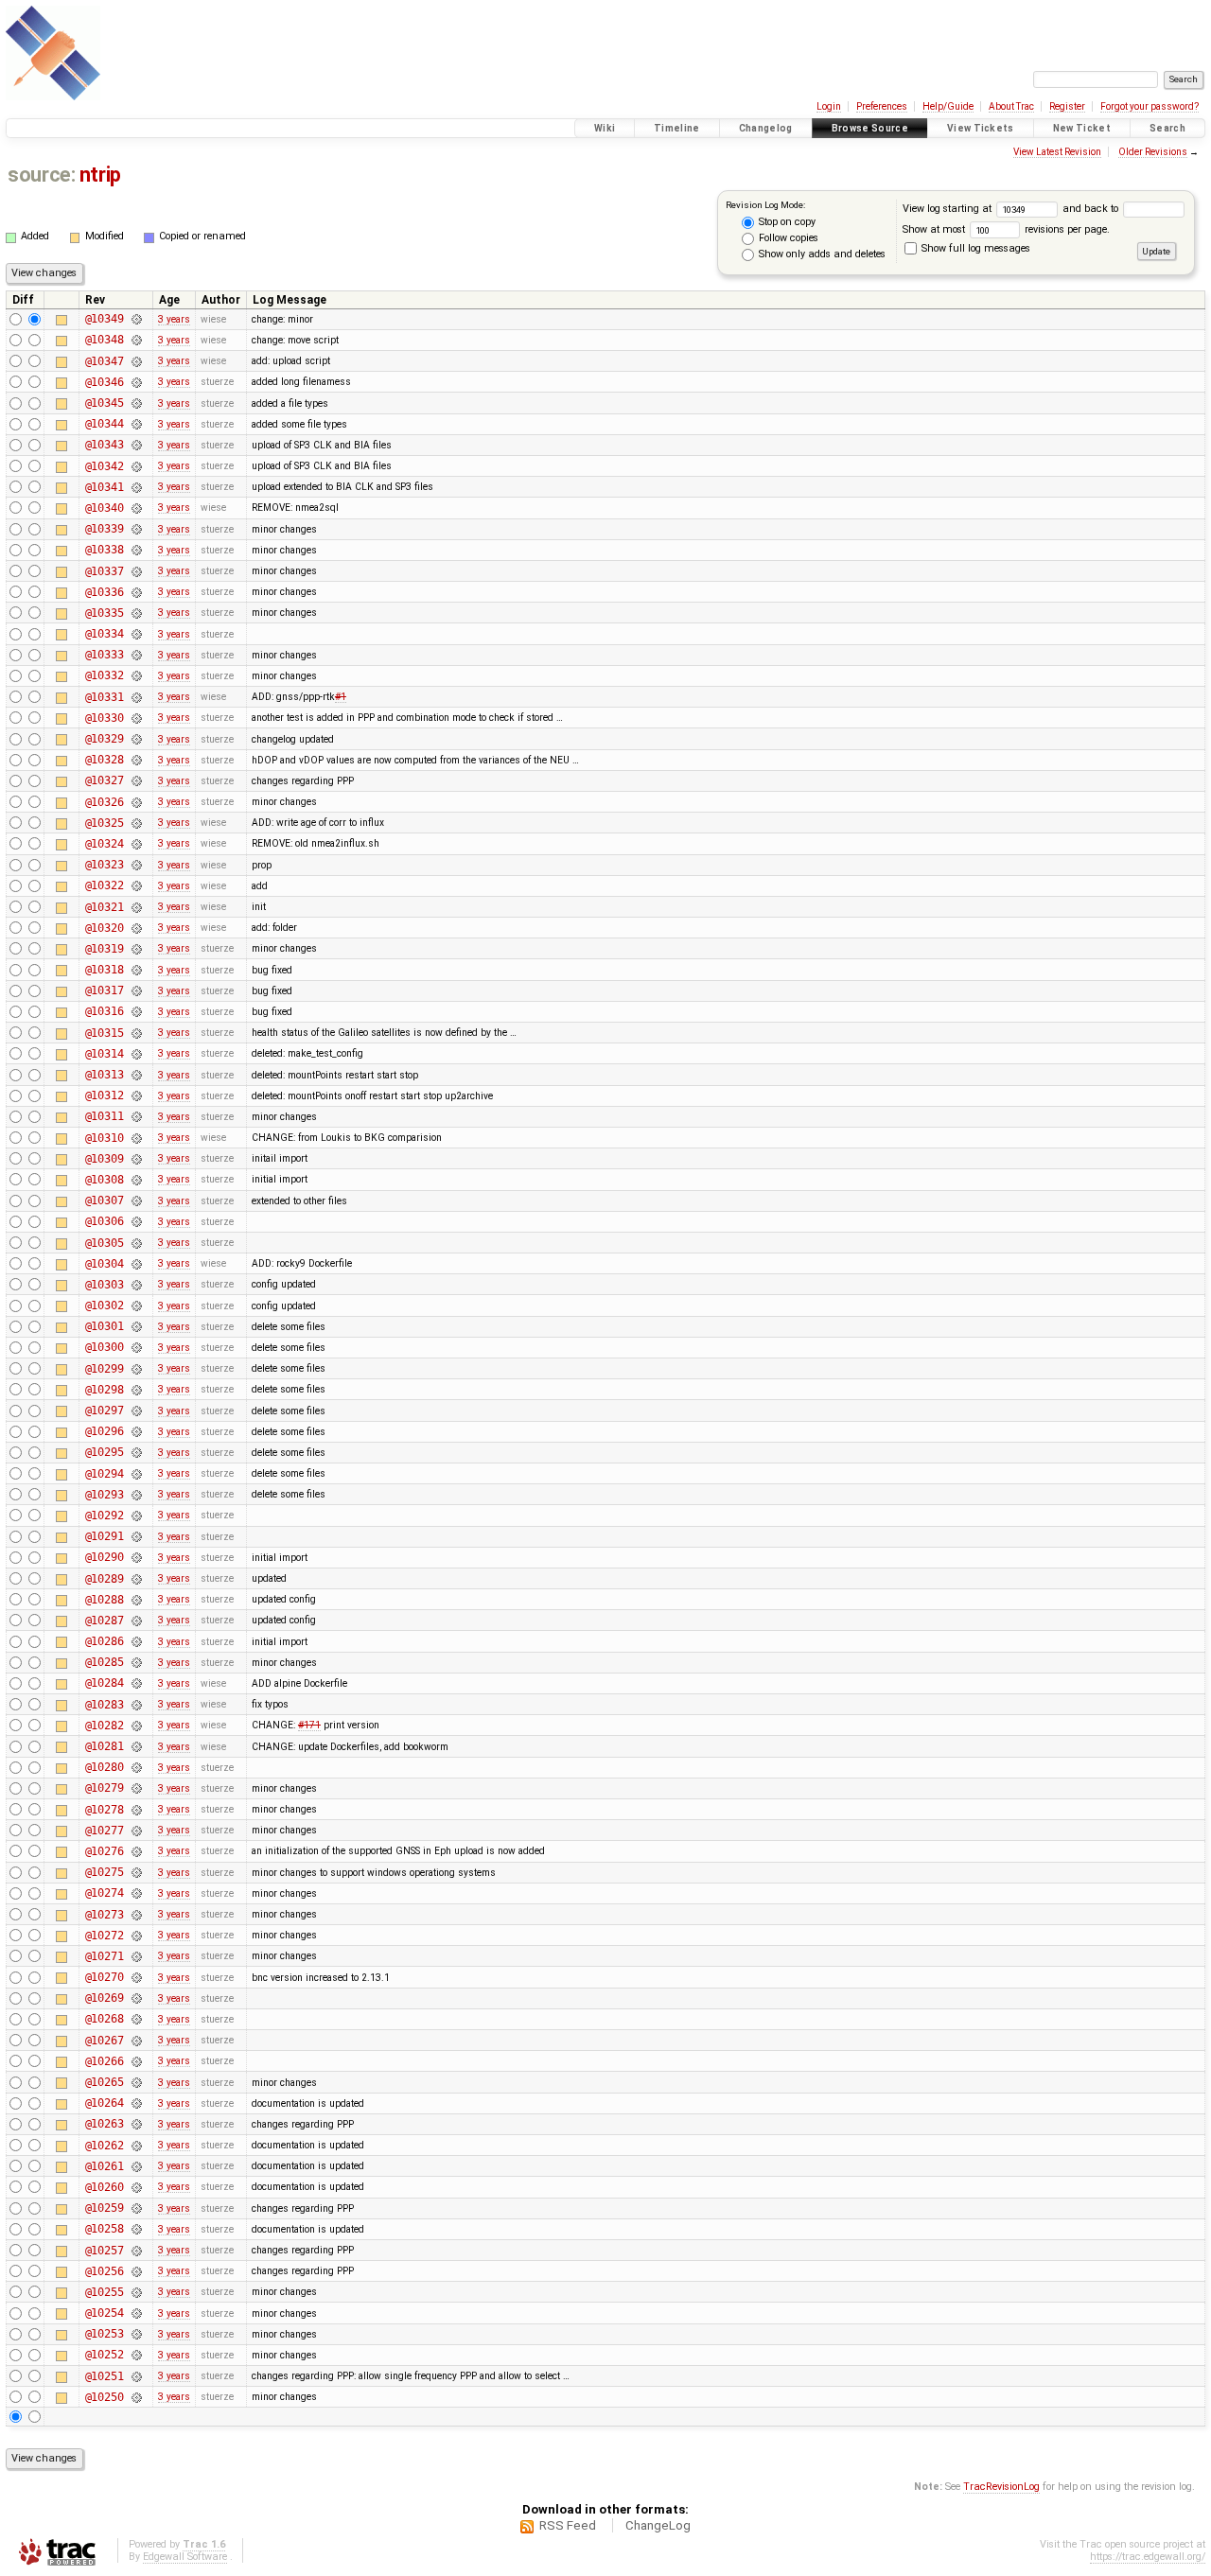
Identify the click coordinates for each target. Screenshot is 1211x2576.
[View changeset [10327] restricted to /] (136, 780)
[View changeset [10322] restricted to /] (136, 885)
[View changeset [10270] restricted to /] (136, 1977)
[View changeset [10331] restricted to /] (136, 697)
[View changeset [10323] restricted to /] (136, 865)
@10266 (105, 2061)
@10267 (105, 2041)
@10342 (105, 466)
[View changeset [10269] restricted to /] (136, 1998)
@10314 (105, 1054)
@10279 (105, 1788)
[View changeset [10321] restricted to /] (136, 907)
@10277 (105, 1831)
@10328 (105, 760)
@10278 (105, 1810)
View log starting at (948, 209)
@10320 (105, 928)
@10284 (105, 1683)
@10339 (105, 529)
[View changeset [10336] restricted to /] (136, 592)
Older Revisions (1153, 152)
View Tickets (981, 128)
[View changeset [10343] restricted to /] (136, 445)
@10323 (105, 865)
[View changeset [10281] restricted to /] (136, 1746)
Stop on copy (786, 222)
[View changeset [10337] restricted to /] (136, 571)
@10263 (105, 2124)
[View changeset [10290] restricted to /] (136, 1557)
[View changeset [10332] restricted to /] (136, 675)
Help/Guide (948, 106)
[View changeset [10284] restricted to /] (136, 1683)
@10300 (105, 1347)
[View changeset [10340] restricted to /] (136, 508)
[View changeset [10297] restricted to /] (136, 1411)
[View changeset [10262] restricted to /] (136, 2146)
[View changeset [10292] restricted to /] (136, 1516)
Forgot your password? (1150, 106)
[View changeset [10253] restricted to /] (136, 2334)
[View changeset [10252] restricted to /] (136, 2355)
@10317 (105, 990)
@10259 (105, 2208)
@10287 (105, 1621)
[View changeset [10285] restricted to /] (136, 1662)
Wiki (605, 128)
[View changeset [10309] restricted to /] (136, 1159)
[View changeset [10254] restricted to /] (136, 2313)
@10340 (105, 508)
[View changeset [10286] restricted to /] (136, 1641)
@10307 (105, 1200)
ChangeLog (658, 2525)
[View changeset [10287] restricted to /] (136, 1621)
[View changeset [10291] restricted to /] (136, 1536)
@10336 (105, 592)
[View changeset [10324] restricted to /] (136, 844)
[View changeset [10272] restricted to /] (136, 1936)
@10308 (105, 1180)
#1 (341, 697)
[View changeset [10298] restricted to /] (136, 1390)
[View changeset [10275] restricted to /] (136, 1872)
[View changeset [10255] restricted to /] (136, 2292)
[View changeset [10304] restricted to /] (136, 1264)
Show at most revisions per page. (1006, 229)
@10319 (105, 949)
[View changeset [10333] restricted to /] (136, 655)
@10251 (105, 2376)
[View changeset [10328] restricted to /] (136, 760)
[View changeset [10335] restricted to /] (136, 613)
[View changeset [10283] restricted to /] (136, 1705)
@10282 (105, 1726)
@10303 (105, 1285)
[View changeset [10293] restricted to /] (136, 1495)
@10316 (105, 1011)
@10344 (105, 424)
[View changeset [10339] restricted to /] (136, 529)
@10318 (105, 970)
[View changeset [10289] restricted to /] (136, 1579)
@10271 (105, 1956)
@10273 (105, 1915)
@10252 (105, 2355)
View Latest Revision (1057, 152)
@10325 (105, 823)
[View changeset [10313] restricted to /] (136, 1075)
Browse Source (870, 128)
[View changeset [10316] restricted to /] (136, 1011)
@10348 (105, 340)
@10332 (105, 675)
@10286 (105, 1641)
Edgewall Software (185, 2557)
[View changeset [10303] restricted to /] (136, 1285)
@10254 (105, 2313)
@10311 (105, 1116)
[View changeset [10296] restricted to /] (136, 1431)
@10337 (105, 571)
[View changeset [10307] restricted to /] (136, 1200)
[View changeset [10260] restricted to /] (136, 2187)
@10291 (105, 1536)
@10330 (105, 718)
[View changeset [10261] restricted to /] (136, 2166)
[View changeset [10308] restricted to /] (136, 1180)
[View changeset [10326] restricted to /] (136, 802)
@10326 (105, 802)
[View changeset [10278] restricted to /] (136, 1810)
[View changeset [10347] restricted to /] (136, 361)
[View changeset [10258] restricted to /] (136, 2229)
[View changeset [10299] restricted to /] (136, 1369)
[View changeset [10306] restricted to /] (136, 1221)
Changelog (766, 128)
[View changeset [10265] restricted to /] (136, 2082)
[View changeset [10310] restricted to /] (136, 1138)
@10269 (105, 1998)
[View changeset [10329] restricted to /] (136, 739)
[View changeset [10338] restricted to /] (136, 550)
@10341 (105, 487)
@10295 (105, 1452)
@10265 (105, 2082)
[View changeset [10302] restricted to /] (136, 1306)
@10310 (105, 1138)
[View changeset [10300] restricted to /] (136, 1347)
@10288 (105, 1600)
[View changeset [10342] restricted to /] (136, 466)
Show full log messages (974, 248)
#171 (309, 1725)
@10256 (105, 2271)
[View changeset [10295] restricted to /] (136, 1452)
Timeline (677, 128)
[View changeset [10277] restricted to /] (136, 1831)
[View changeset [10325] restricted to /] (136, 823)
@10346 (105, 382)
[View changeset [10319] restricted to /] (136, 949)
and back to (1092, 209)
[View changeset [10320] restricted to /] (136, 928)
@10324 (105, 844)
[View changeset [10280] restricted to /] (136, 1767)
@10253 (105, 2334)
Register (1067, 106)
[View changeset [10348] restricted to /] (136, 340)
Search (1167, 128)
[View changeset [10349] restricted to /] (136, 319)
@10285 (105, 1662)
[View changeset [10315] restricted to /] (136, 1033)
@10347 (105, 361)
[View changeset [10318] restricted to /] (136, 970)
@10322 (105, 885)
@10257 (105, 2251)
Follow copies (787, 238)
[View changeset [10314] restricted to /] (136, 1054)
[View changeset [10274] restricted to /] (136, 1893)
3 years (174, 319)
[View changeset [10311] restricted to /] (136, 1116)
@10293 (105, 1495)
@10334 (105, 634)
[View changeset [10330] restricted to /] (136, 718)
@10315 (105, 1033)
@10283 (105, 1705)
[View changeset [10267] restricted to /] (136, 2041)
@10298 (105, 1390)
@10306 (105, 1221)
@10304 (105, 1264)
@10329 (105, 739)
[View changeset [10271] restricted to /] (136, 1956)
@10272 (105, 1936)
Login (829, 106)
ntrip (100, 175)
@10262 (105, 2146)
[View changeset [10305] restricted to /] (136, 1243)
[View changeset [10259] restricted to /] (136, 2208)
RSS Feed (568, 2525)
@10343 (105, 445)
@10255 (105, 2292)
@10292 (105, 1516)
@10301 (105, 1326)
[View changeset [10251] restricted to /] (136, 2376)
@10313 (105, 1075)
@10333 (105, 655)
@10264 (105, 2103)
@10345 (105, 403)
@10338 (105, 550)
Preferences (882, 106)
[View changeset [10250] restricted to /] (136, 2397)
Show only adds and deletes (821, 254)
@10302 (105, 1306)
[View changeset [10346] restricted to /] (136, 382)
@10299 (105, 1369)
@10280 (105, 1767)
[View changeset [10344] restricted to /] (136, 424)
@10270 (105, 1977)
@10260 (105, 2187)
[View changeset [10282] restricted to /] (136, 1726)
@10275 (105, 1872)
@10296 (105, 1431)
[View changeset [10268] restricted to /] (136, 2019)
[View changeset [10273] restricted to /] (136, 1915)
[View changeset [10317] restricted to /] (136, 990)
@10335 (105, 613)
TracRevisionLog (1001, 2487)
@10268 (105, 2019)
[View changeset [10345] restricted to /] (136, 403)
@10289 (105, 1579)
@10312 (105, 1095)
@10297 (105, 1411)
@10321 (105, 907)
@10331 (105, 697)
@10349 (105, 319)
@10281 (105, 1746)
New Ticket (1082, 128)
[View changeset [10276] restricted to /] (136, 1851)
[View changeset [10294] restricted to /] (136, 1474)
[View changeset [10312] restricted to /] (136, 1095)
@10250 (105, 2397)
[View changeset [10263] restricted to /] (136, 2124)
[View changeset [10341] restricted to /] (136, 487)
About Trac (1011, 106)
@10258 (105, 2229)
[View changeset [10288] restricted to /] (136, 1600)
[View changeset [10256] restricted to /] (136, 2271)
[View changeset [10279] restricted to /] (136, 1788)
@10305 (105, 1243)
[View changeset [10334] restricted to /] (136, 634)
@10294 (105, 1474)
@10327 (105, 780)
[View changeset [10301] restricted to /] (136, 1326)
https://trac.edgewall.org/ (1148, 2557)
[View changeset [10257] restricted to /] (136, 2251)
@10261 (105, 2166)
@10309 (105, 1159)
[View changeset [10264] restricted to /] (136, 2103)
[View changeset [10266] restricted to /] (136, 2061)
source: (41, 175)
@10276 (105, 1851)
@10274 (105, 1893)
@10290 (105, 1557)
